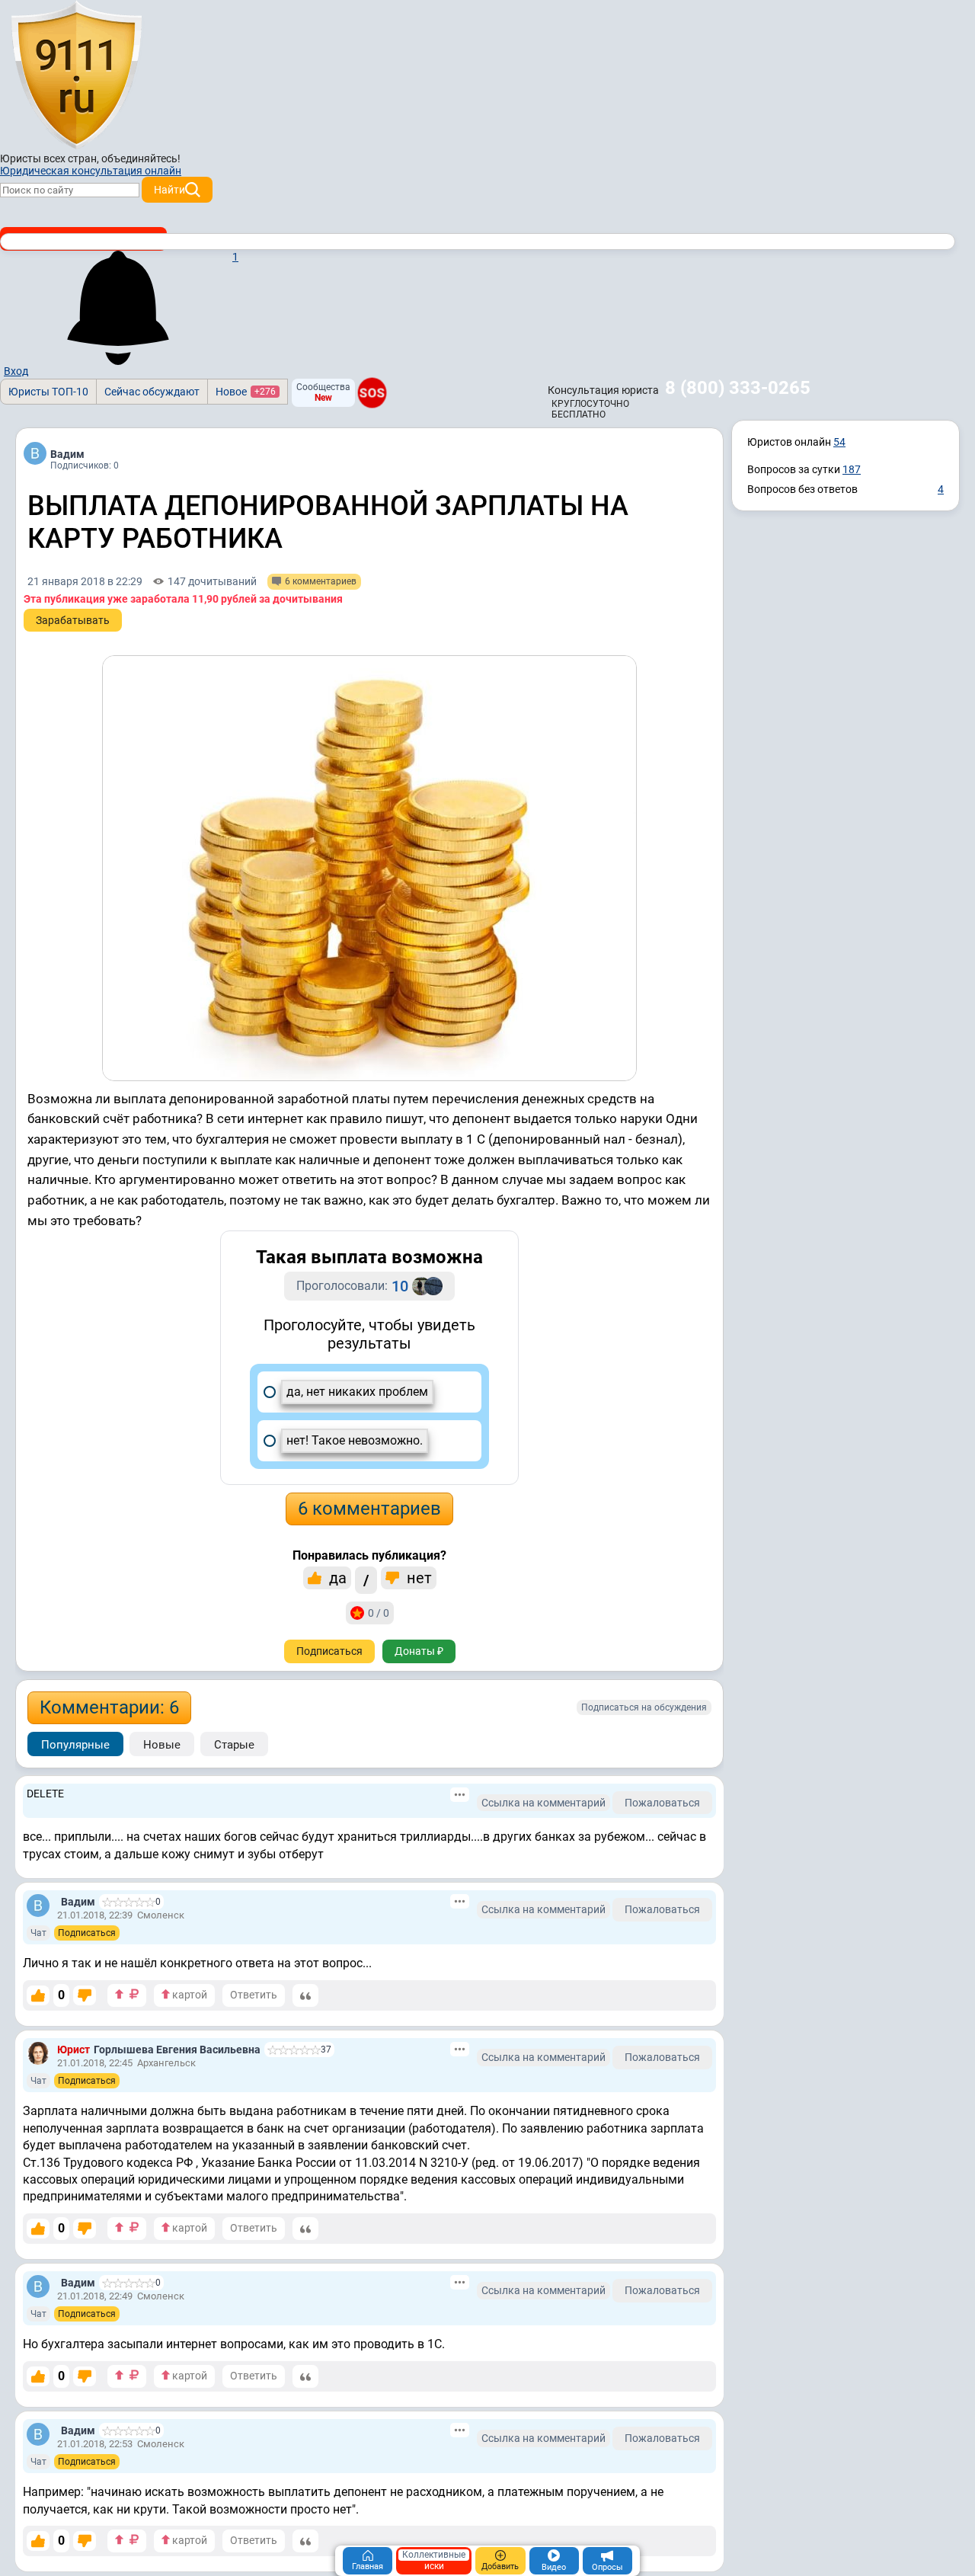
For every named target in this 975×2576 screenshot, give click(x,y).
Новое (246, 392)
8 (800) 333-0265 (738, 388)
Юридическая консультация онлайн (91, 171)
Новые (162, 1745)
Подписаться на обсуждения (644, 1707)
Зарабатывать (73, 620)
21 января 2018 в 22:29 (85, 581)
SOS (372, 392)
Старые (234, 1745)
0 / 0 (379, 1613)
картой (189, 1995)
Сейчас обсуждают (152, 392)
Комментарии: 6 (109, 1707)
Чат (38, 1933)
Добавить (500, 2566)
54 (839, 442)
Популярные (75, 1745)
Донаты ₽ (419, 1651)
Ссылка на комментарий (543, 1803)
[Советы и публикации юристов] (76, 75)
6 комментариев (369, 1509)
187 (852, 469)
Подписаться (329, 1651)
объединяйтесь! (141, 158)
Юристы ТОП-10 (48, 392)
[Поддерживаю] (38, 1995)
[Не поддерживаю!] (85, 1995)
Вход (16, 371)
